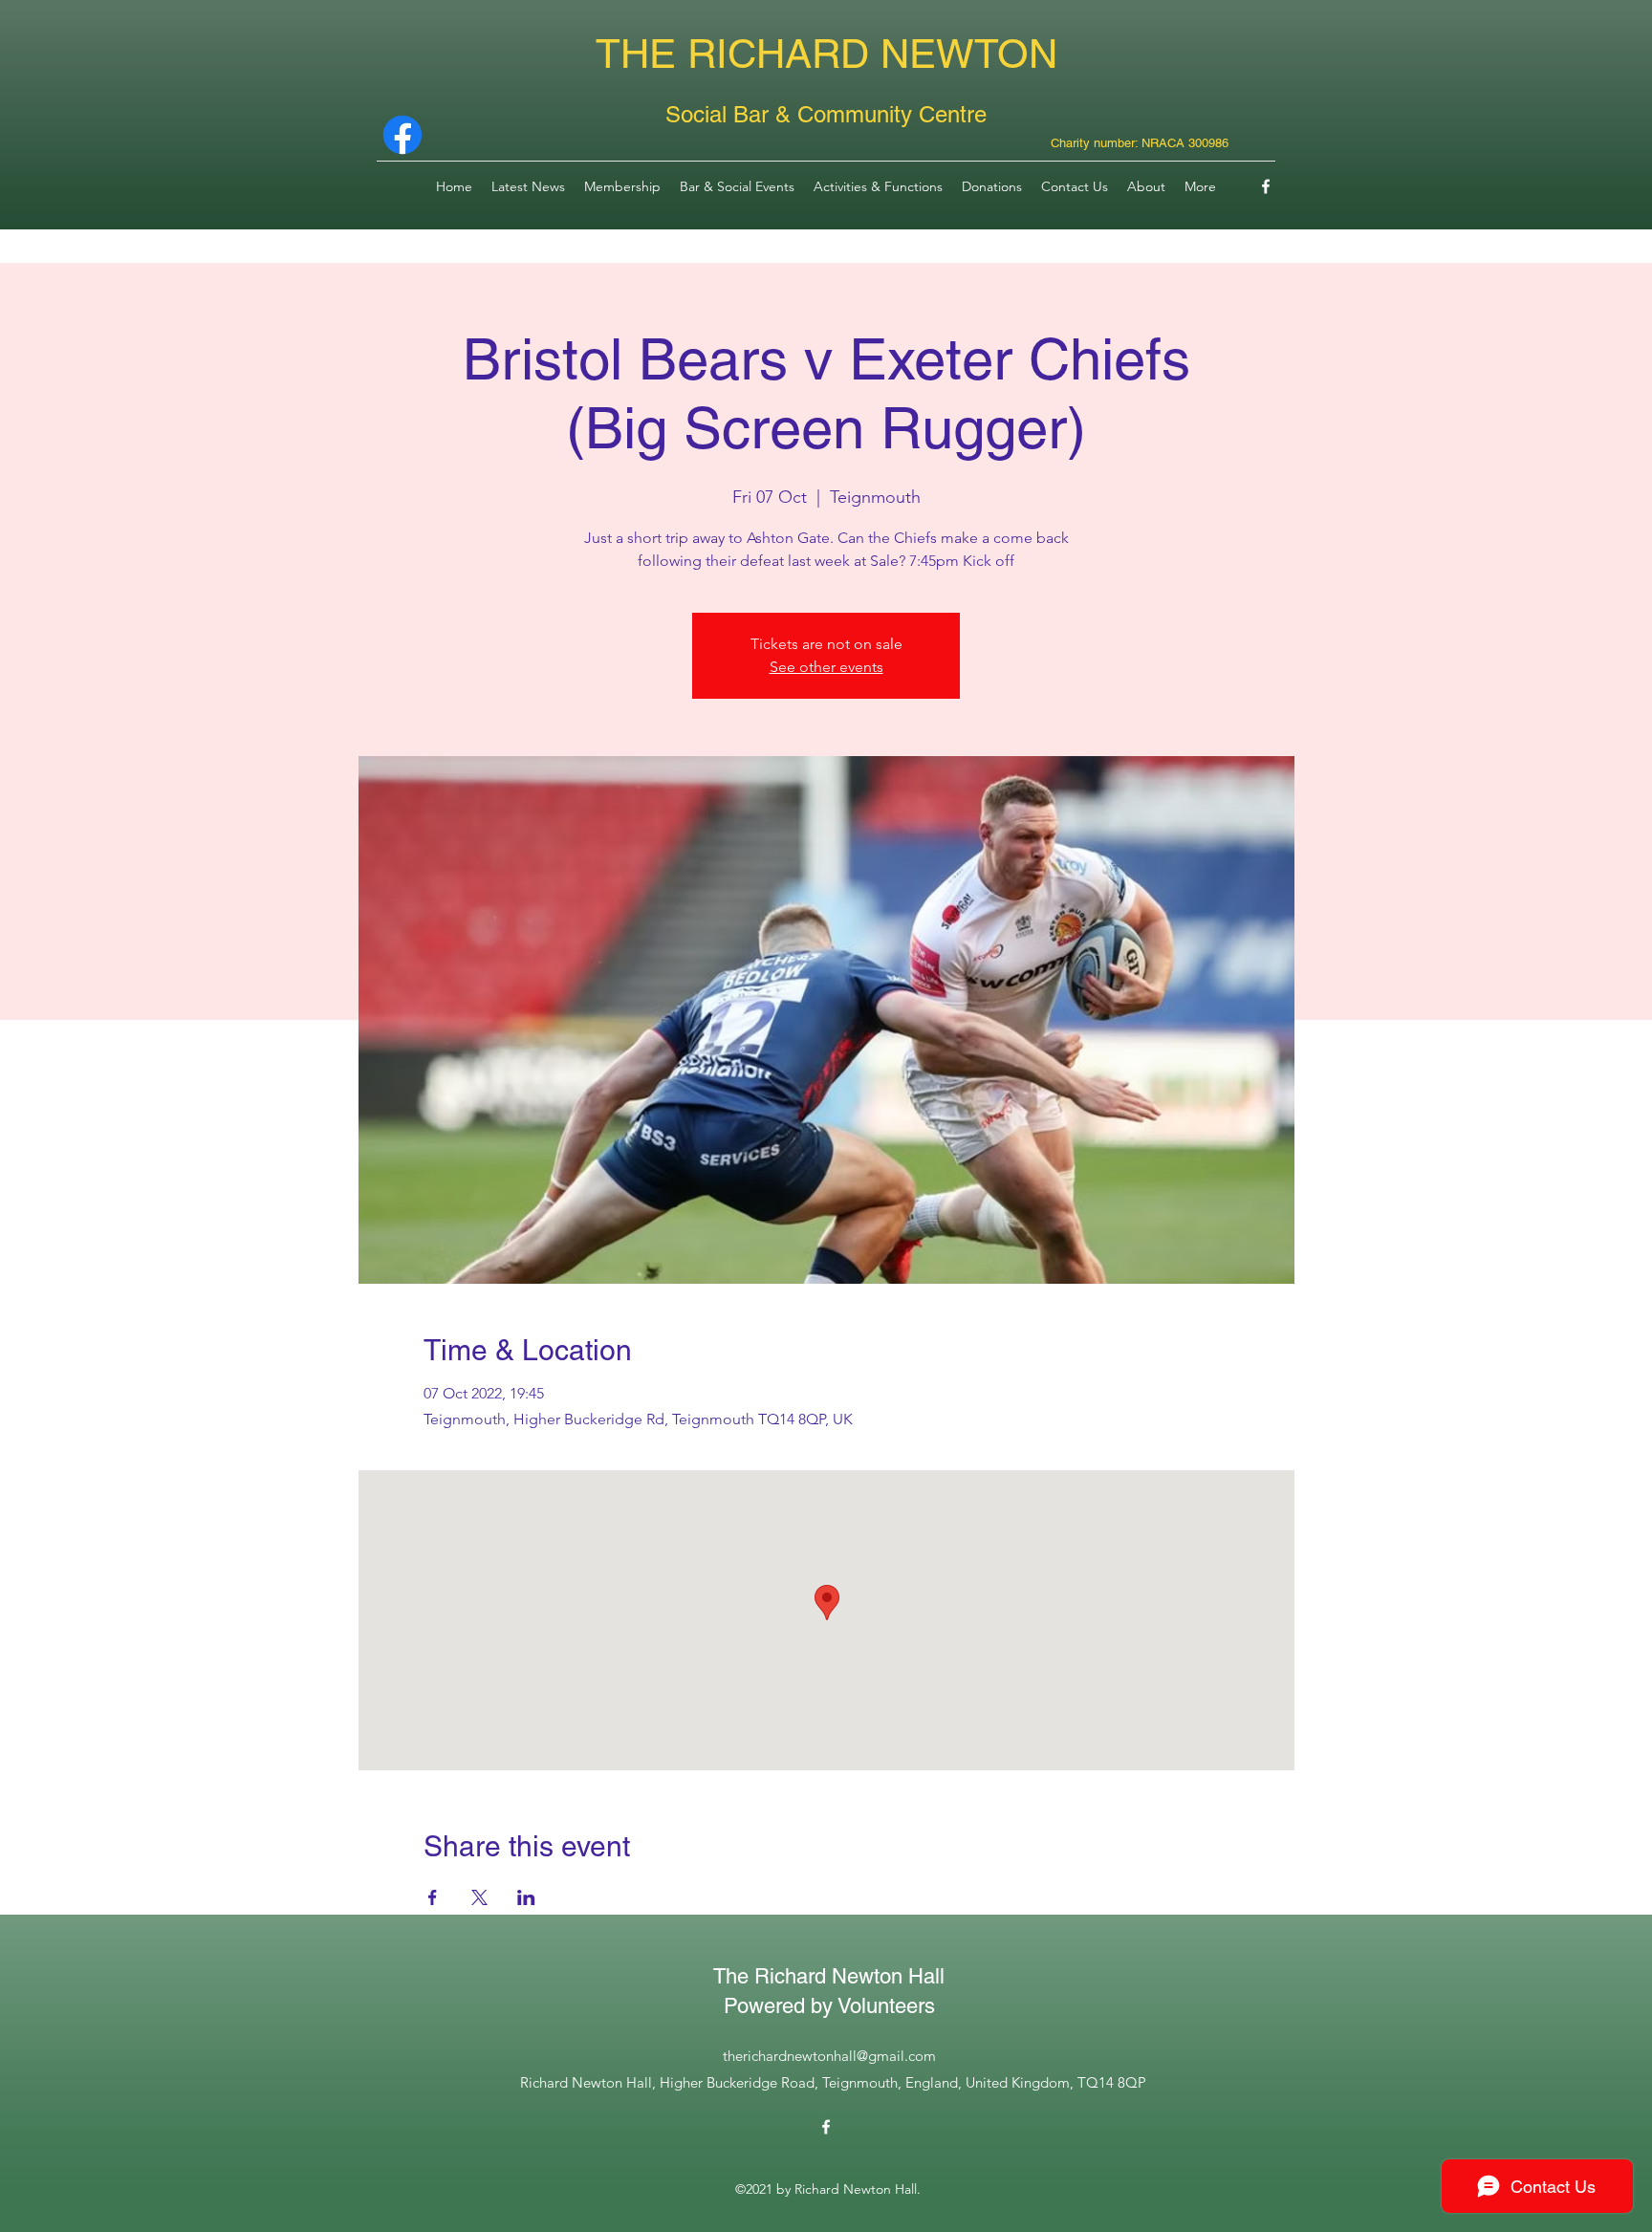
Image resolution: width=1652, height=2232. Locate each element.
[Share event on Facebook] (433, 1897)
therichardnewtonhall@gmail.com (829, 2056)
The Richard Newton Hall (829, 1976)
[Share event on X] (479, 1897)
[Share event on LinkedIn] (526, 1897)
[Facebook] (1266, 186)
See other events (826, 667)
